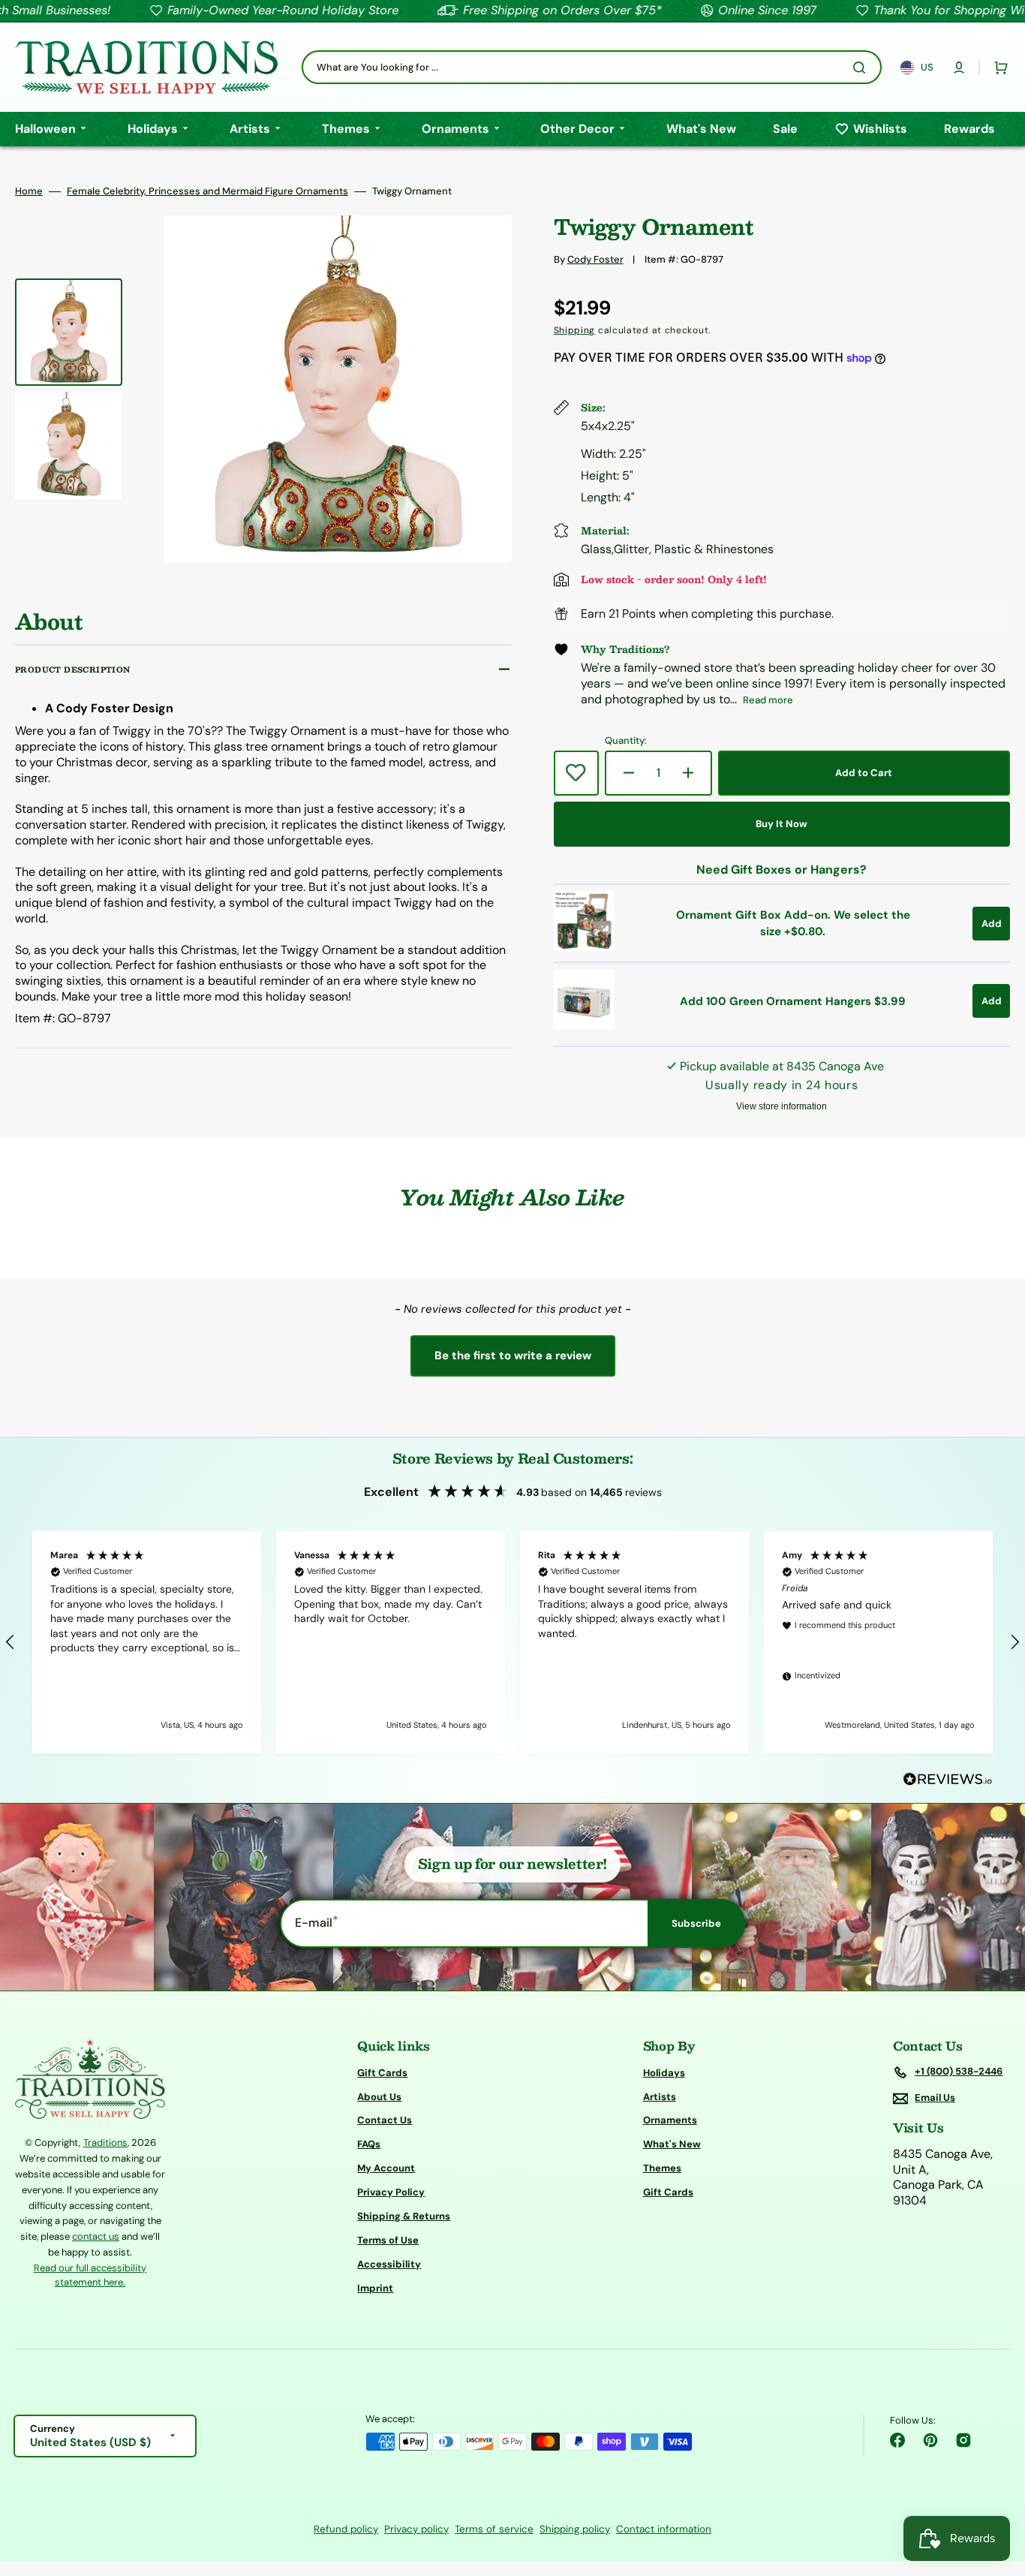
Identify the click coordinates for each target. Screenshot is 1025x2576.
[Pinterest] (930, 2440)
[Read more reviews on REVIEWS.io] (948, 1780)
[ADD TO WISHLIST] (576, 773)
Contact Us (385, 2120)
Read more (768, 700)
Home (29, 191)
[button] (959, 68)
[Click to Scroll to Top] (998, 2489)
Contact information (664, 2529)
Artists (660, 2097)
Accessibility (389, 2264)
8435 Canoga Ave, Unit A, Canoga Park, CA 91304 (943, 2177)
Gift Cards (382, 2073)
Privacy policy (416, 2529)
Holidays (664, 2073)
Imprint (375, 2288)
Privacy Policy (391, 2192)
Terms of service (494, 2529)
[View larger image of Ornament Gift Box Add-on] (584, 947)
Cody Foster (595, 259)
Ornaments (670, 2120)
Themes (662, 2168)
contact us (96, 2236)
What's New (672, 2144)
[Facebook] (897, 2440)
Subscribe (696, 1923)
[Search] (862, 68)
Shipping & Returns (404, 2216)
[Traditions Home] (146, 67)
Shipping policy (575, 2529)
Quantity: (626, 741)
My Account (386, 2168)
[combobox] (592, 67)
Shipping (575, 330)
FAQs (369, 2144)
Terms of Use (388, 2240)
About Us (379, 2097)
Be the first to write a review (513, 1356)
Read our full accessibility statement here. (90, 2275)
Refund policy (346, 2529)
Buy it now (782, 824)
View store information (782, 1106)
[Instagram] (963, 2440)
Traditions (105, 2143)
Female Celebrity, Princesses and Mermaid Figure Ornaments (207, 191)
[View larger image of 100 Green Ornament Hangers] (584, 1025)
